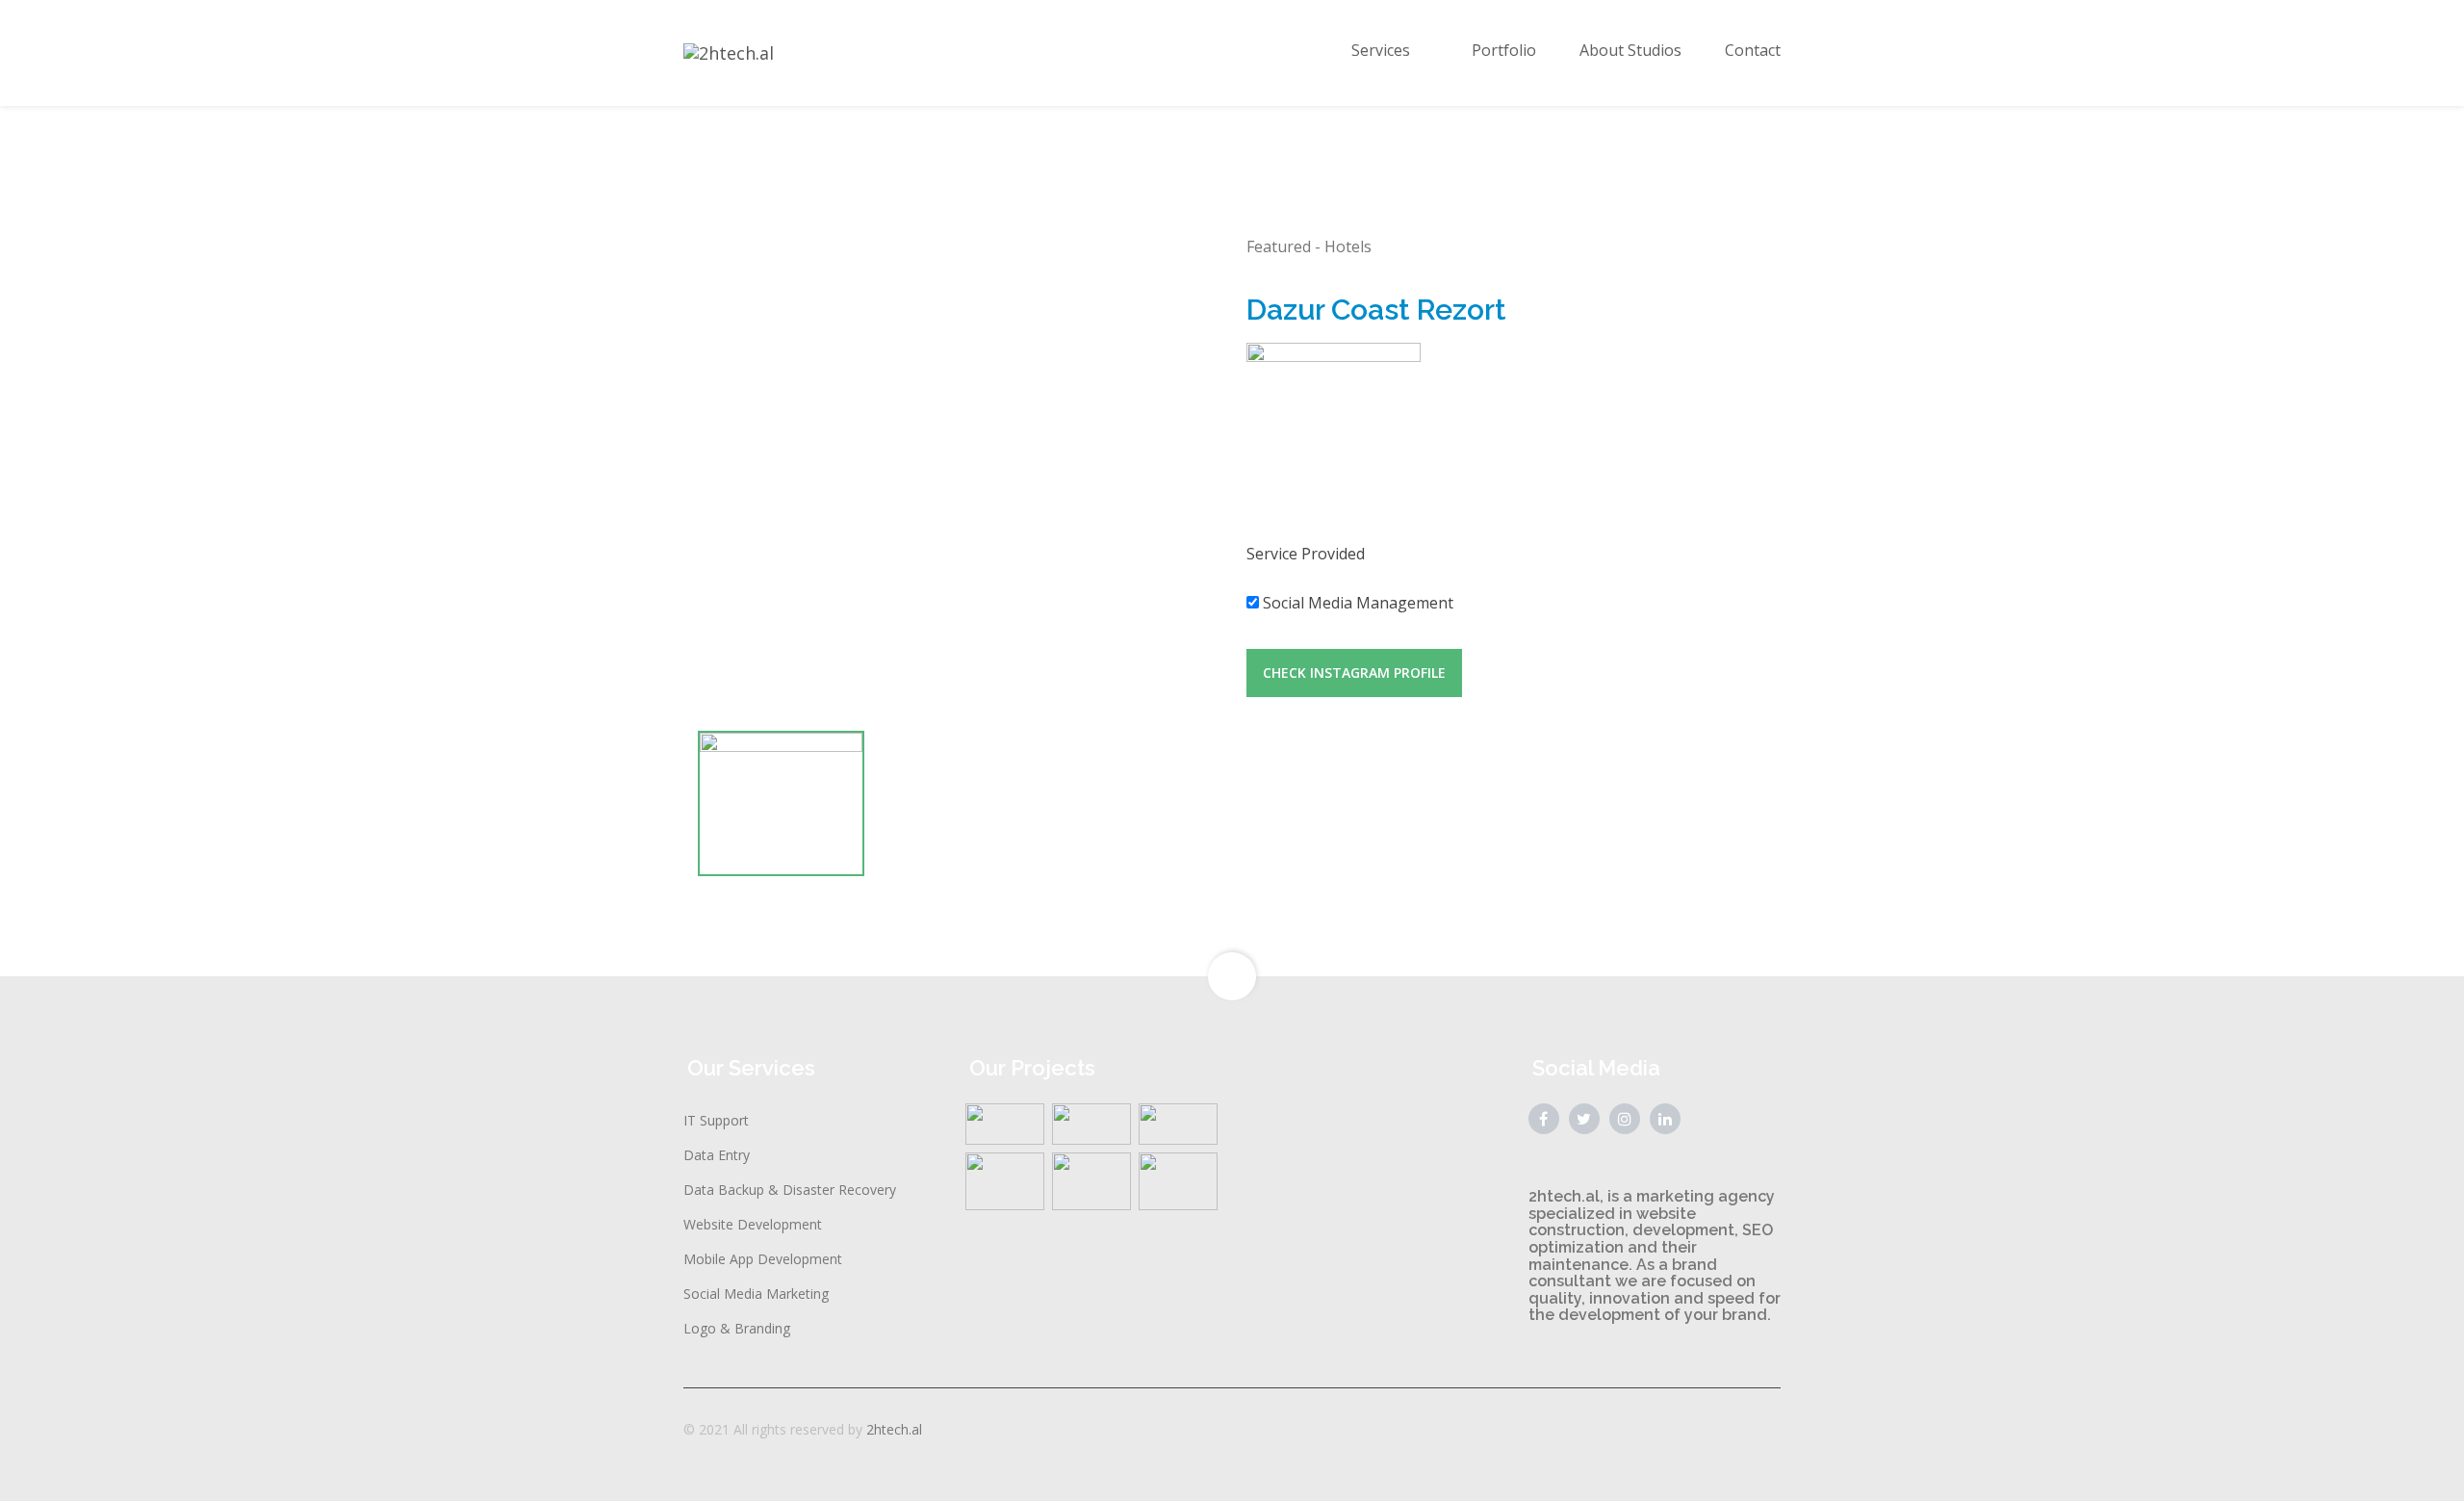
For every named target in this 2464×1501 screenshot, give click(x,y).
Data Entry (717, 1155)
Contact (1753, 50)
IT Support (716, 1120)
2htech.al (894, 1429)
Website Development (753, 1224)
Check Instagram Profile (1354, 673)
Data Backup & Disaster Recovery (790, 1190)
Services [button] (1381, 50)
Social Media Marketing (756, 1294)
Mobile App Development (763, 1259)
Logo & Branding (737, 1328)
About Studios (1630, 50)
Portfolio (1504, 50)
